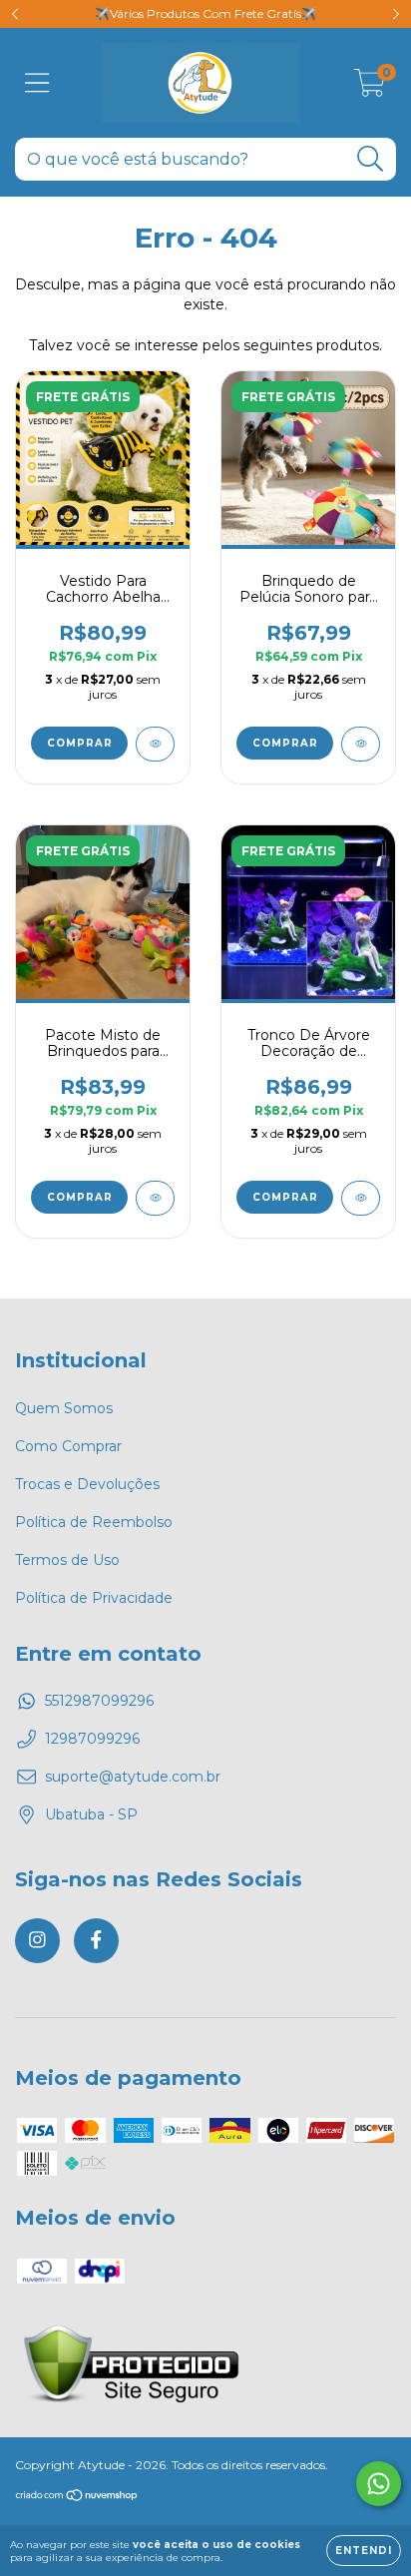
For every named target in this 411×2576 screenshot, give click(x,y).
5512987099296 (99, 1701)
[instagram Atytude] (37, 1941)
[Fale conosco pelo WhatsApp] (379, 2484)
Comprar (80, 743)
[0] (370, 88)
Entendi (364, 2551)
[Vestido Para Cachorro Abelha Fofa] (155, 744)
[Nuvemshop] (77, 2498)
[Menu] (37, 83)
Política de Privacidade (94, 1598)
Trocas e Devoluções (87, 1484)
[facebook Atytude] (96, 1941)
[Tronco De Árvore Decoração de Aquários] (361, 1198)
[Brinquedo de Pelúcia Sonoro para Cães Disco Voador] (361, 744)
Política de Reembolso (94, 1522)
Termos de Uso (67, 1560)
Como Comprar (68, 1446)
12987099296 (92, 1739)
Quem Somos (64, 1408)
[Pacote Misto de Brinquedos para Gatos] (155, 1198)
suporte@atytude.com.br (133, 1777)
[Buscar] (371, 159)
